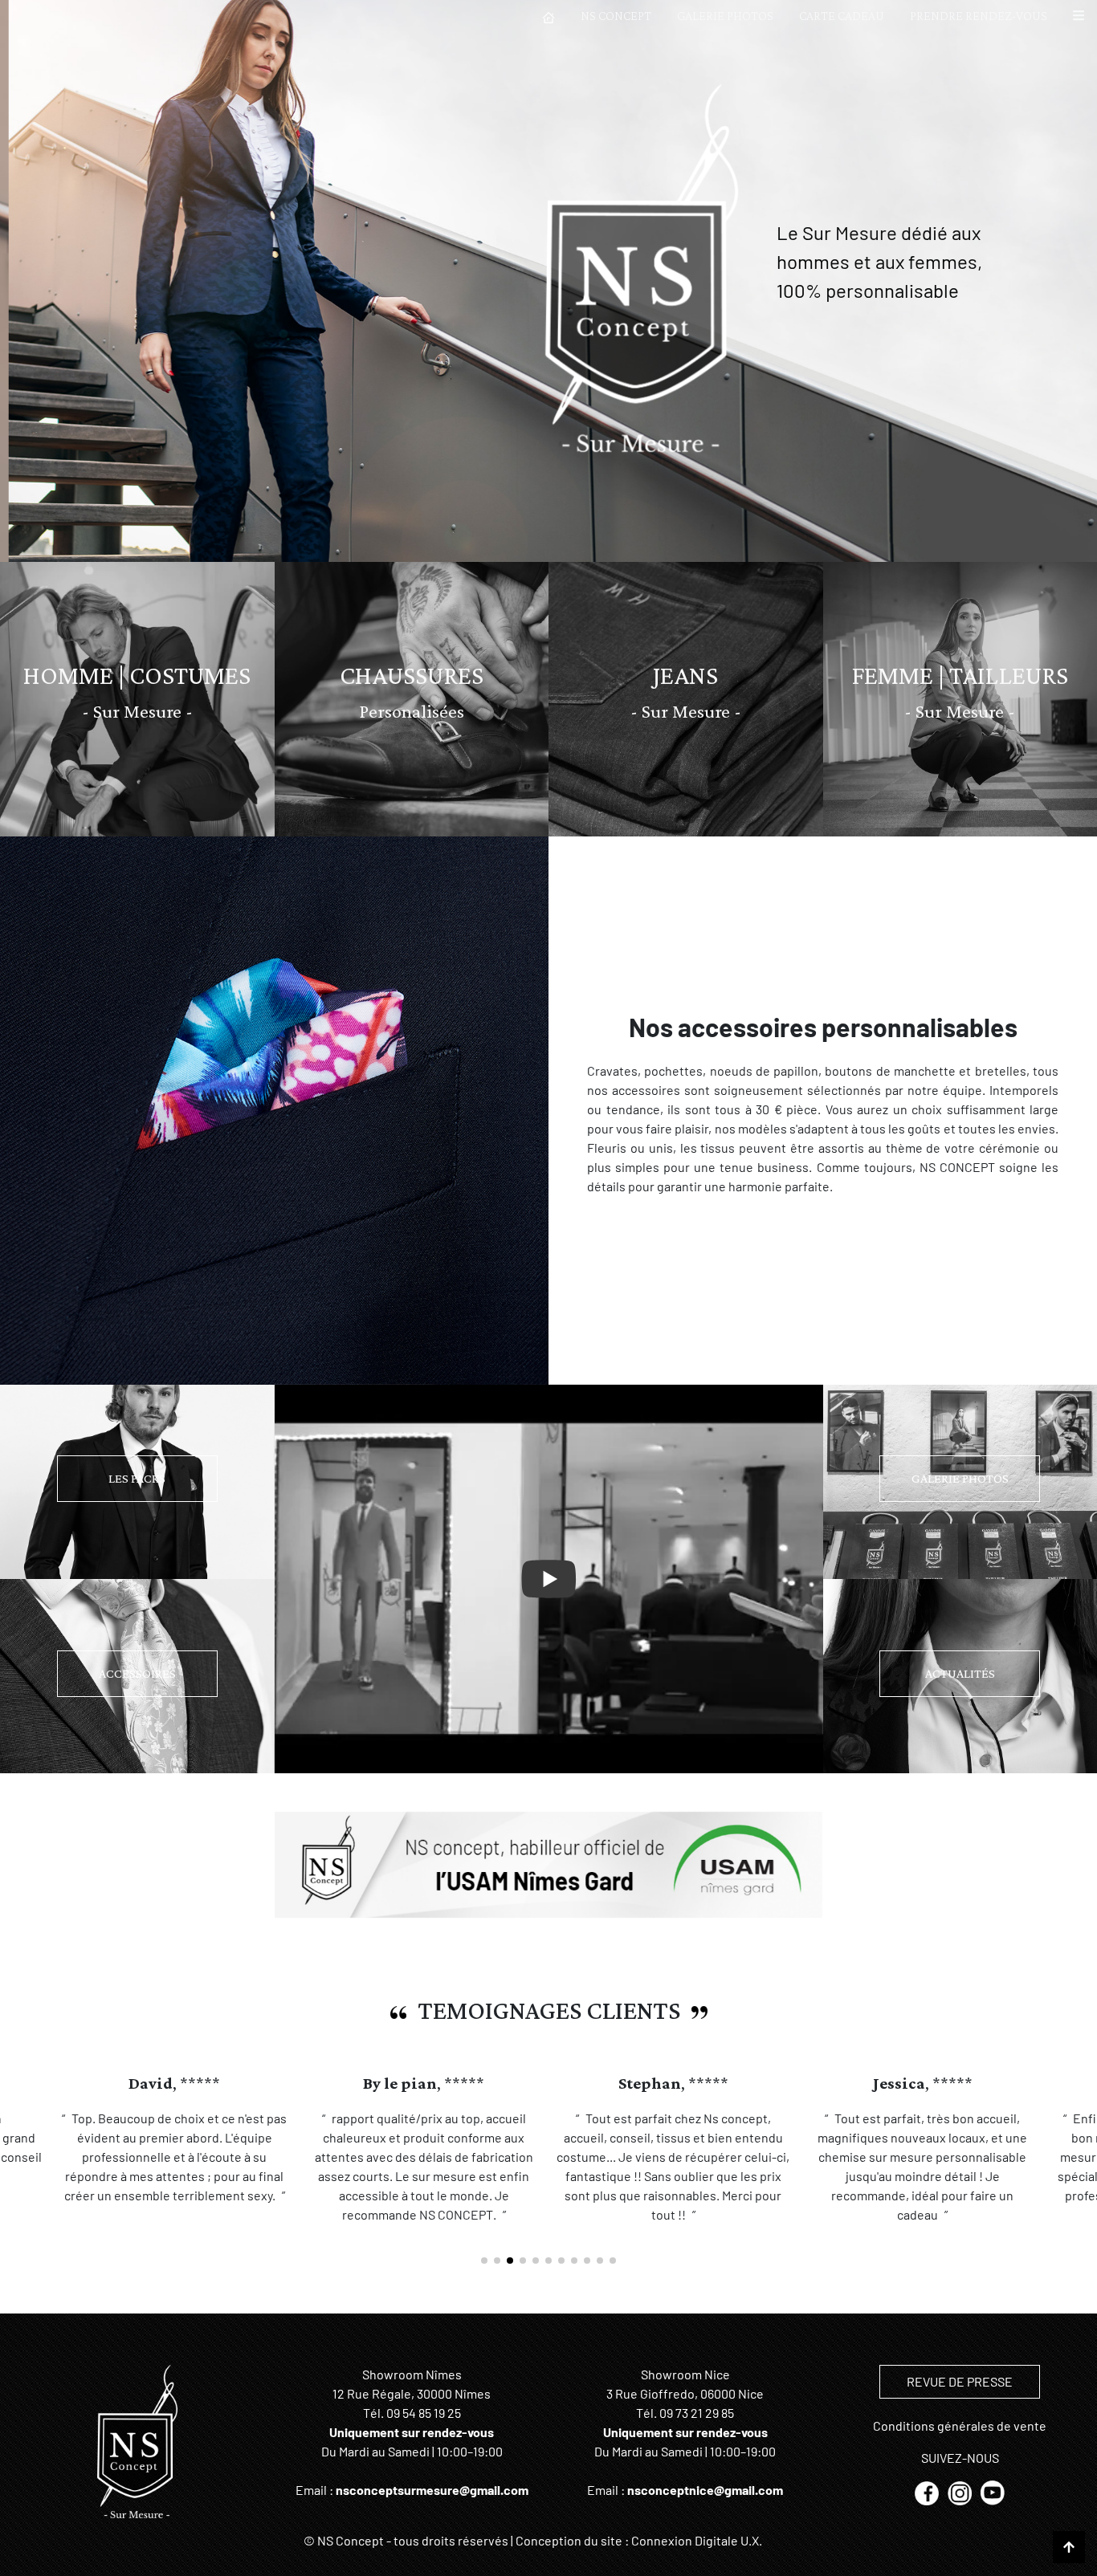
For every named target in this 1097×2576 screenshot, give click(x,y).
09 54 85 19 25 (424, 2413)
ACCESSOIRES (137, 1673)
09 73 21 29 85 (697, 2413)
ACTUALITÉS (960, 1673)
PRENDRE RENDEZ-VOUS (979, 16)
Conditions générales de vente (960, 2425)
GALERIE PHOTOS (725, 16)
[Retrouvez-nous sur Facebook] (928, 2491)
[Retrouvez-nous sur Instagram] (961, 2491)
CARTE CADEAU (842, 16)
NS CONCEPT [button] (616, 16)
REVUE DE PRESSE (960, 2381)
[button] (1079, 16)
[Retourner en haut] (1069, 2547)
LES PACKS (137, 1478)
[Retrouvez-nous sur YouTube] (993, 2491)
